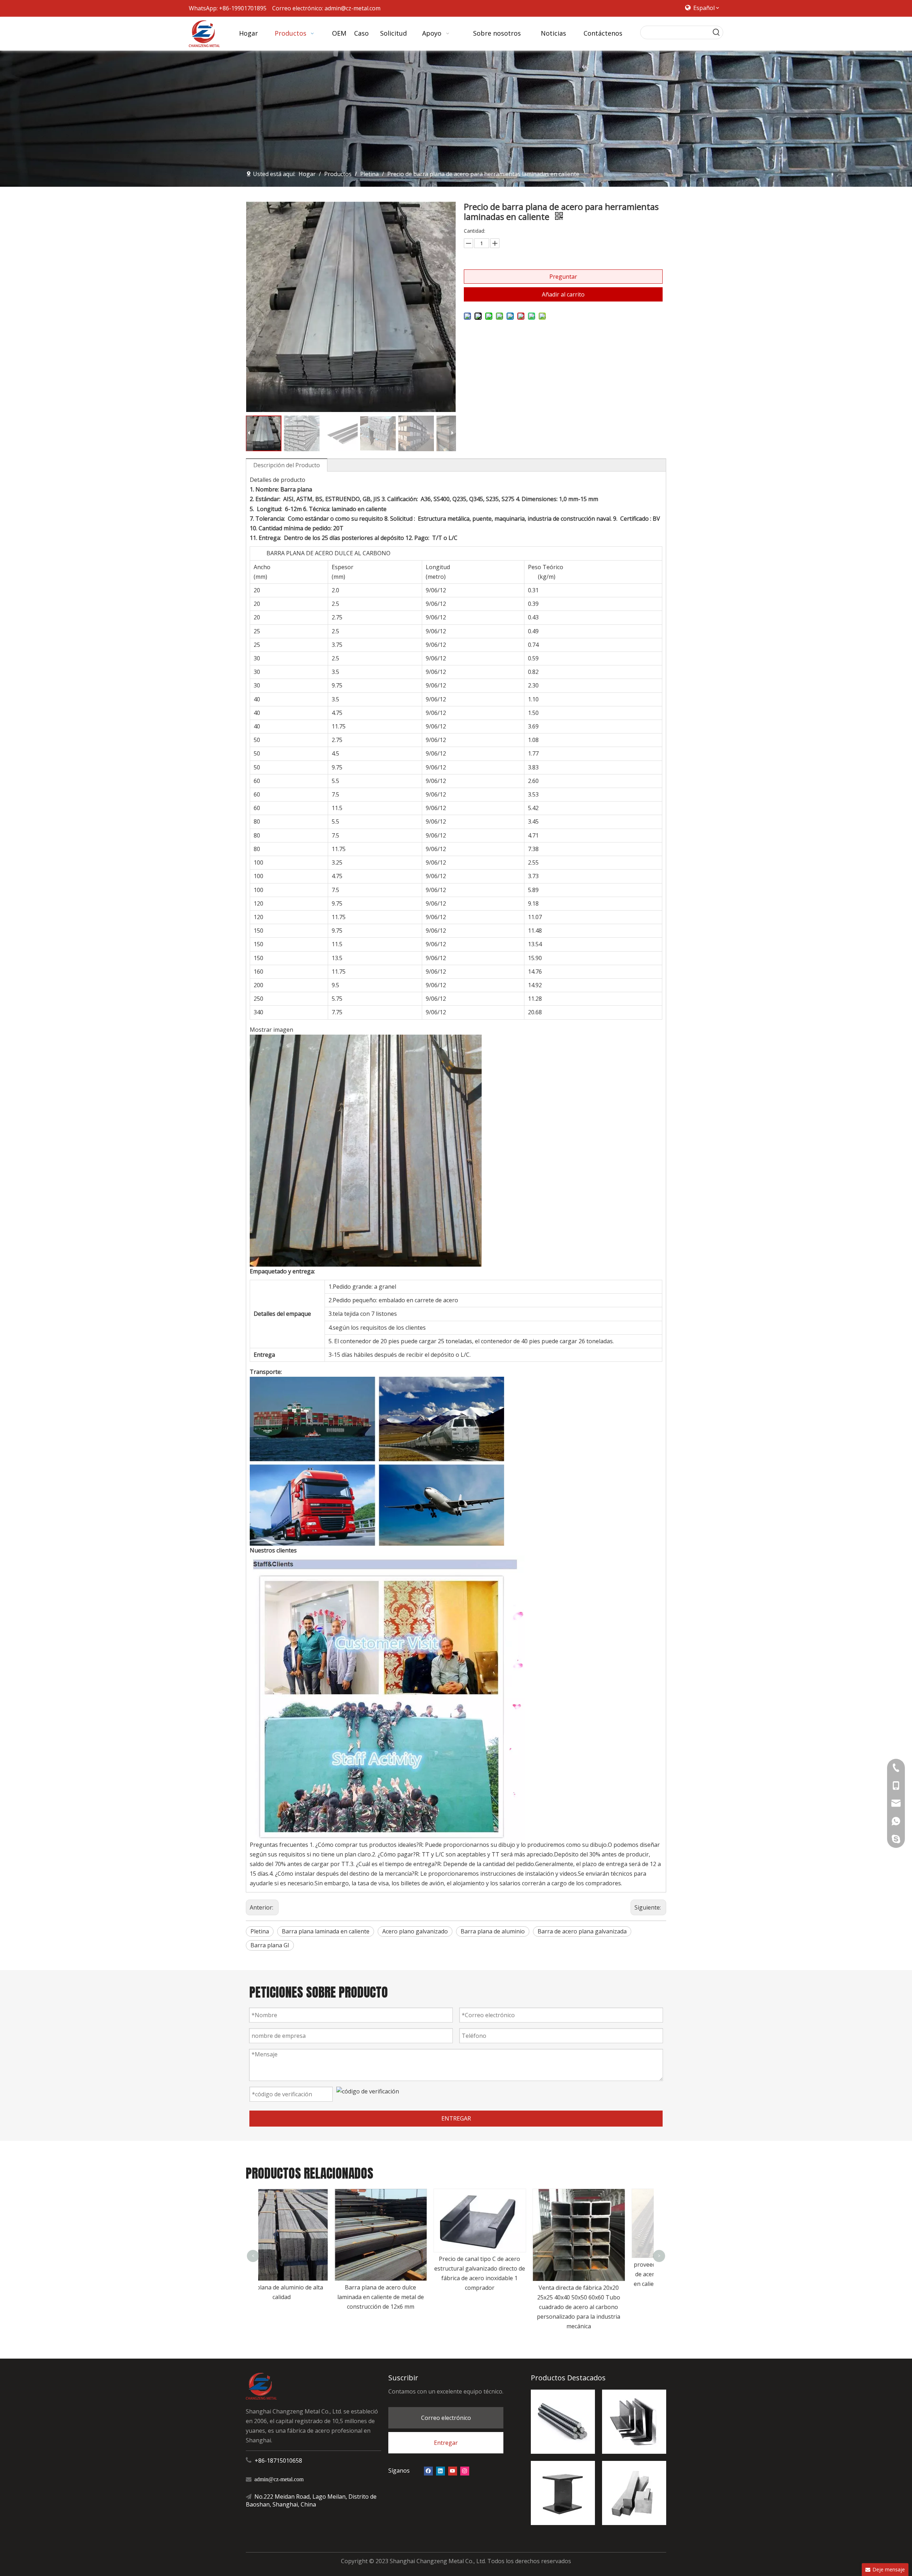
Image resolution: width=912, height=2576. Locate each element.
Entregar (446, 2443)
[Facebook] (428, 2471)
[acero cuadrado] (634, 2493)
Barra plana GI (270, 1945)
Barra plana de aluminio (493, 1931)
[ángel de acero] (634, 2422)
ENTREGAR (456, 2118)
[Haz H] (563, 2493)
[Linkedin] (441, 2471)
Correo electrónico (446, 2418)
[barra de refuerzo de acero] (563, 2422)
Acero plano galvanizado (415, 1931)
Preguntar (563, 277)
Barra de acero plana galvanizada (582, 1931)
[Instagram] (465, 2471)
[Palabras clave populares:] (716, 32)
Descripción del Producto (287, 465)
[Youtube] (453, 2471)
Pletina (260, 1931)
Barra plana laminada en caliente (326, 1931)
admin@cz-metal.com (353, 8)
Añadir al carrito (563, 294)
